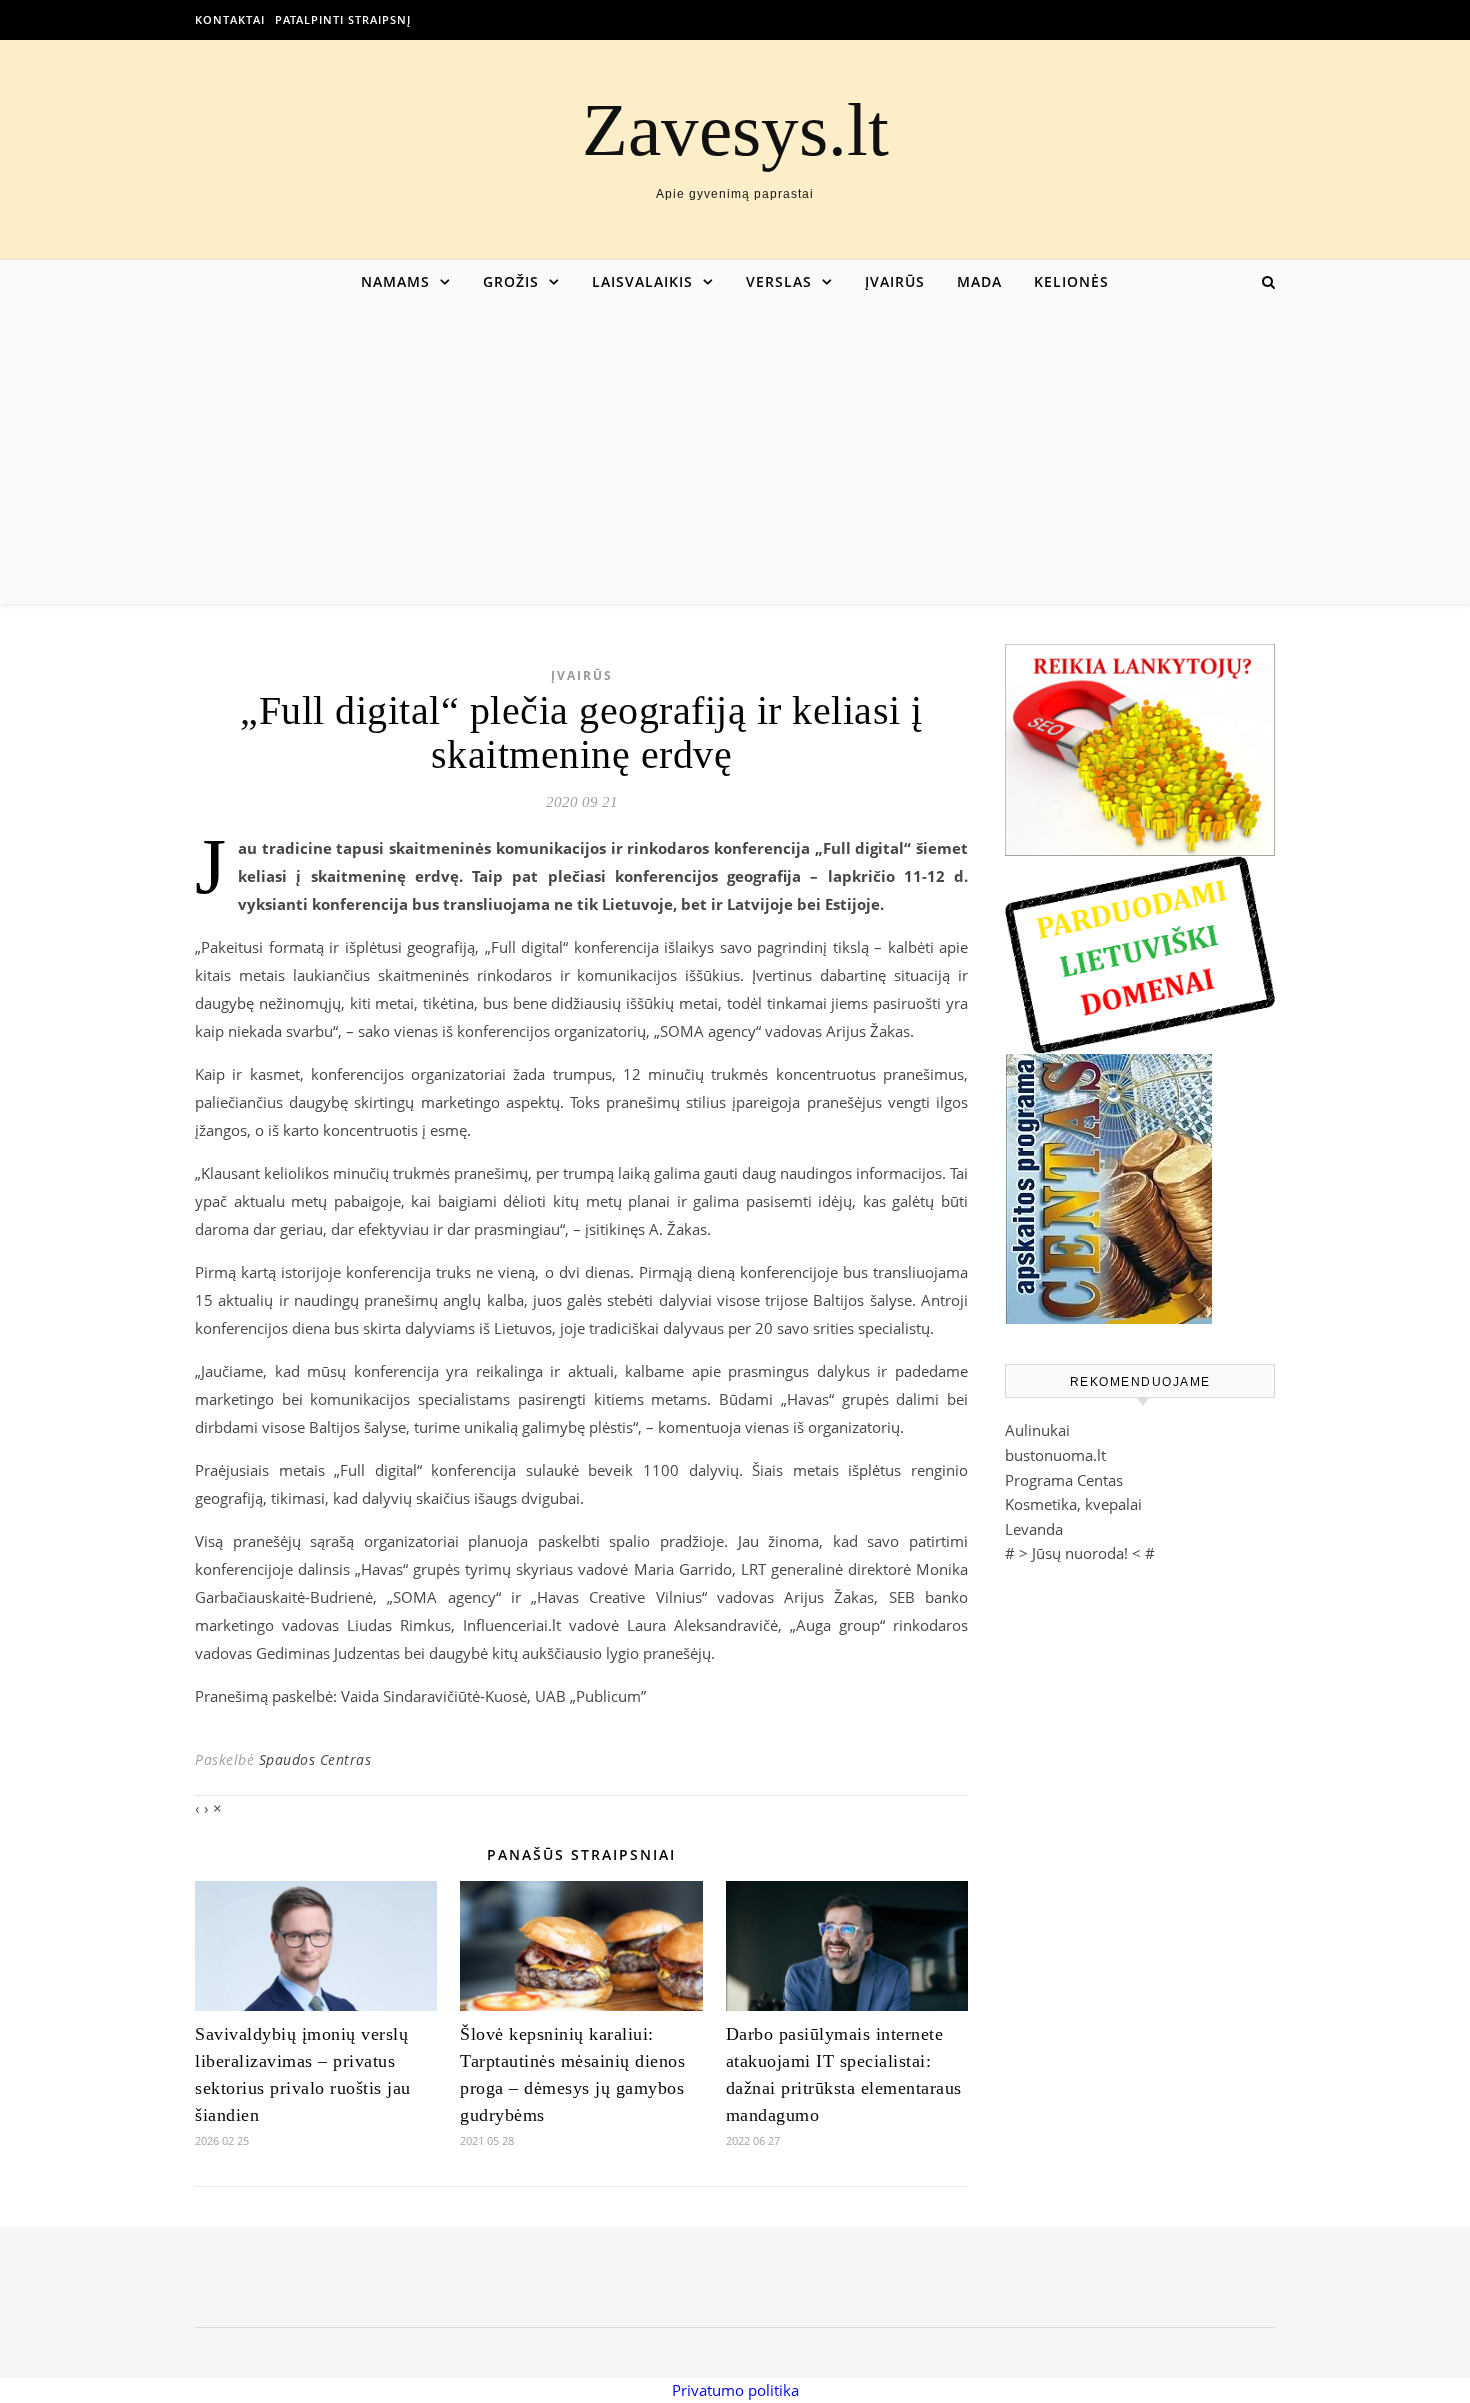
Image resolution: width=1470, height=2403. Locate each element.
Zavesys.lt (735, 129)
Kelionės (1071, 281)
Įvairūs (895, 281)
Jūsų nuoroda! (1080, 1553)
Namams (395, 281)
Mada (979, 281)
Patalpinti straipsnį (343, 19)
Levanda (1034, 1529)
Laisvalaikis (642, 281)
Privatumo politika (735, 2390)
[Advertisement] (735, 454)
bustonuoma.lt (1055, 1455)
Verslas (779, 281)
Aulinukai (1037, 1430)
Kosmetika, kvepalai (1073, 1504)
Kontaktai (230, 19)
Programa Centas (1064, 1480)
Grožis (511, 281)
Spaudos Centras (315, 1759)
